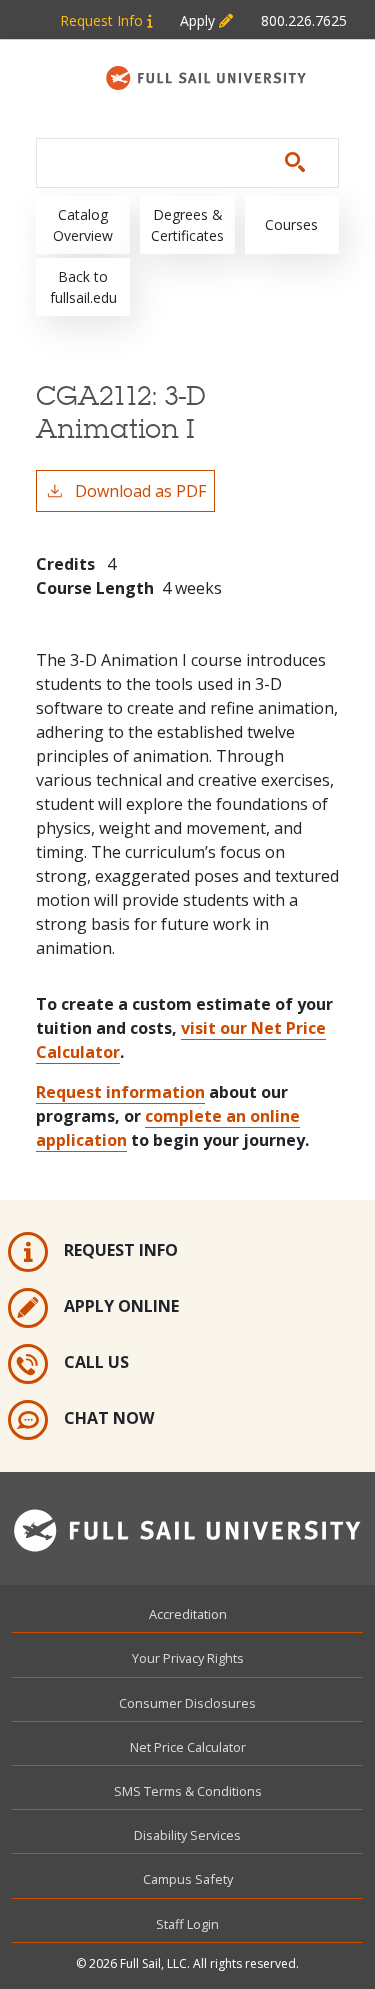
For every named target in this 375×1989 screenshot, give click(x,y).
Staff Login (187, 1924)
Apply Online (121, 1306)
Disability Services (187, 1835)
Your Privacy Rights (188, 1658)
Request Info (103, 20)
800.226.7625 (304, 20)
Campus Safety (188, 1879)
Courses (291, 224)
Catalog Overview (83, 225)
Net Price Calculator (188, 1747)
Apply (199, 20)
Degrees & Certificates (187, 225)
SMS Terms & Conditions (188, 1791)
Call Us (96, 1362)
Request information (120, 1092)
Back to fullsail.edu (83, 287)
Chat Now (109, 1418)
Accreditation (188, 1614)
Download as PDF (140, 491)
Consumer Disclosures (187, 1703)
